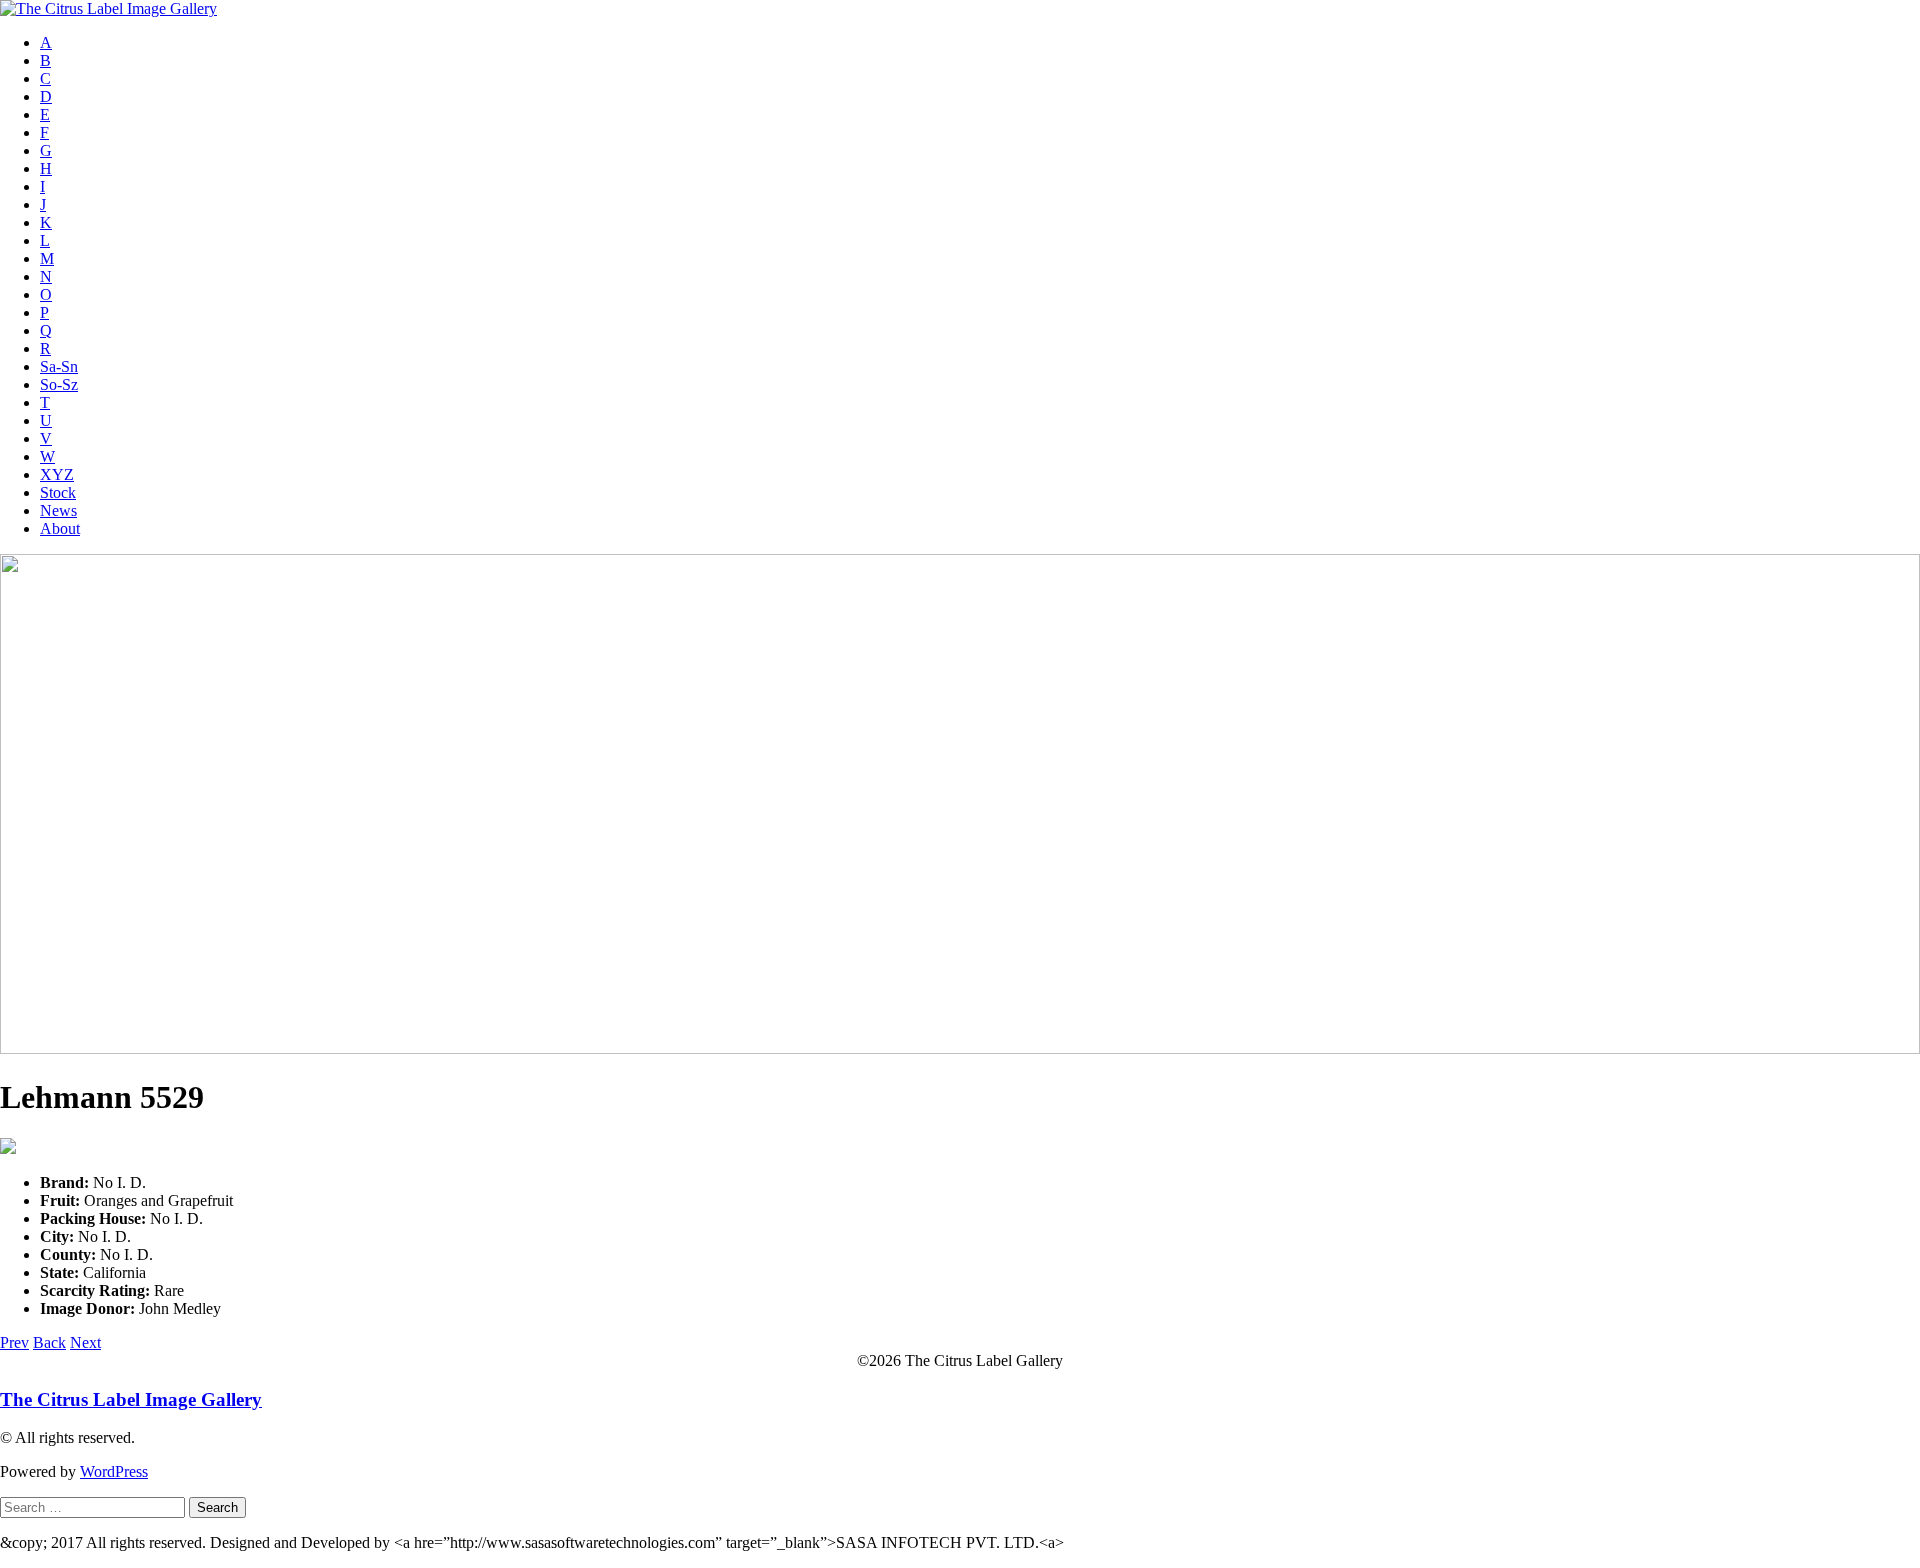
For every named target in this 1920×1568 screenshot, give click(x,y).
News (58, 510)
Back (49, 1342)
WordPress (114, 1471)
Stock (58, 492)
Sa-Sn (59, 366)
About (60, 528)
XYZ (57, 474)
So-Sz (59, 384)
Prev (14, 1342)
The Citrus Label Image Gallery (131, 1399)
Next (85, 1342)
